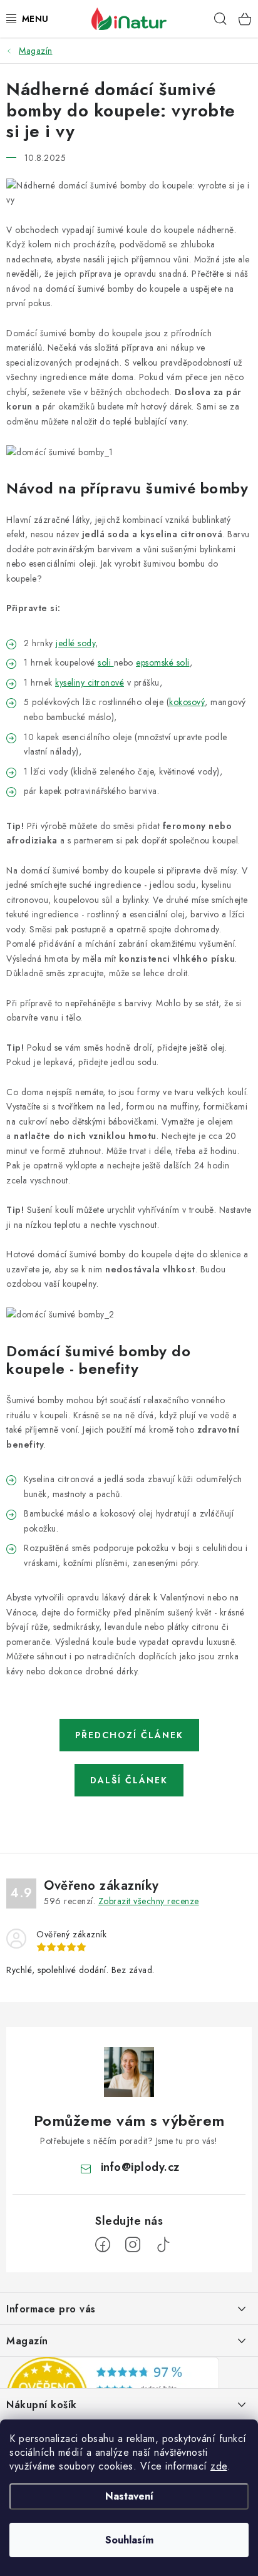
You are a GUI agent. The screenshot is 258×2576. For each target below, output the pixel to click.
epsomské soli (163, 662)
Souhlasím (129, 2540)
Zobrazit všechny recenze (149, 1901)
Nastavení (129, 2496)
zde (219, 2466)
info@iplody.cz (140, 2167)
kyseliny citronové (90, 683)
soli (104, 662)
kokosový (187, 702)
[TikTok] (163, 2245)
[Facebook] (103, 2245)
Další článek (129, 1780)
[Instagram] (133, 2245)
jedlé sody (75, 643)
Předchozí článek (129, 1735)
